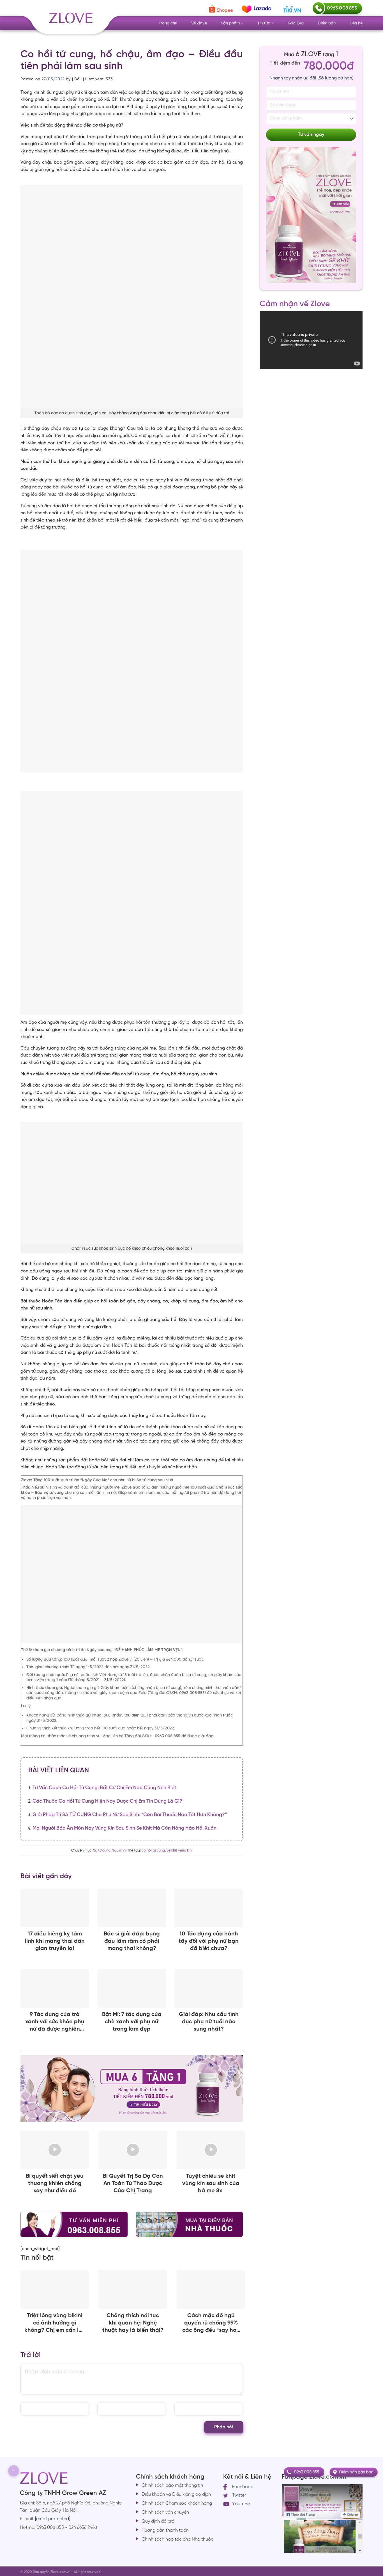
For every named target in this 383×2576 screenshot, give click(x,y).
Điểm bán (327, 23)
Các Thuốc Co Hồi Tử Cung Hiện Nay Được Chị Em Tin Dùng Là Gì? (107, 1801)
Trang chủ (168, 23)
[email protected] (53, 2519)
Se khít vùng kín (179, 1851)
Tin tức (264, 23)
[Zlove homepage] (132, 661)
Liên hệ (356, 23)
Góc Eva (296, 23)
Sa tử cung (102, 1851)
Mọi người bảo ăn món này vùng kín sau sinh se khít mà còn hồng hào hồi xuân (124, 1828)
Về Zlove (199, 23)
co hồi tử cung (153, 1851)
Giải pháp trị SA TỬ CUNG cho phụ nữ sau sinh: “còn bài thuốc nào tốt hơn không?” (130, 1815)
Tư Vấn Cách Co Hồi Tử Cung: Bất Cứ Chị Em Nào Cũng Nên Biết (104, 1788)
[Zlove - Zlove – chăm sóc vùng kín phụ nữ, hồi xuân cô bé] (70, 22)
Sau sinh (119, 1851)
